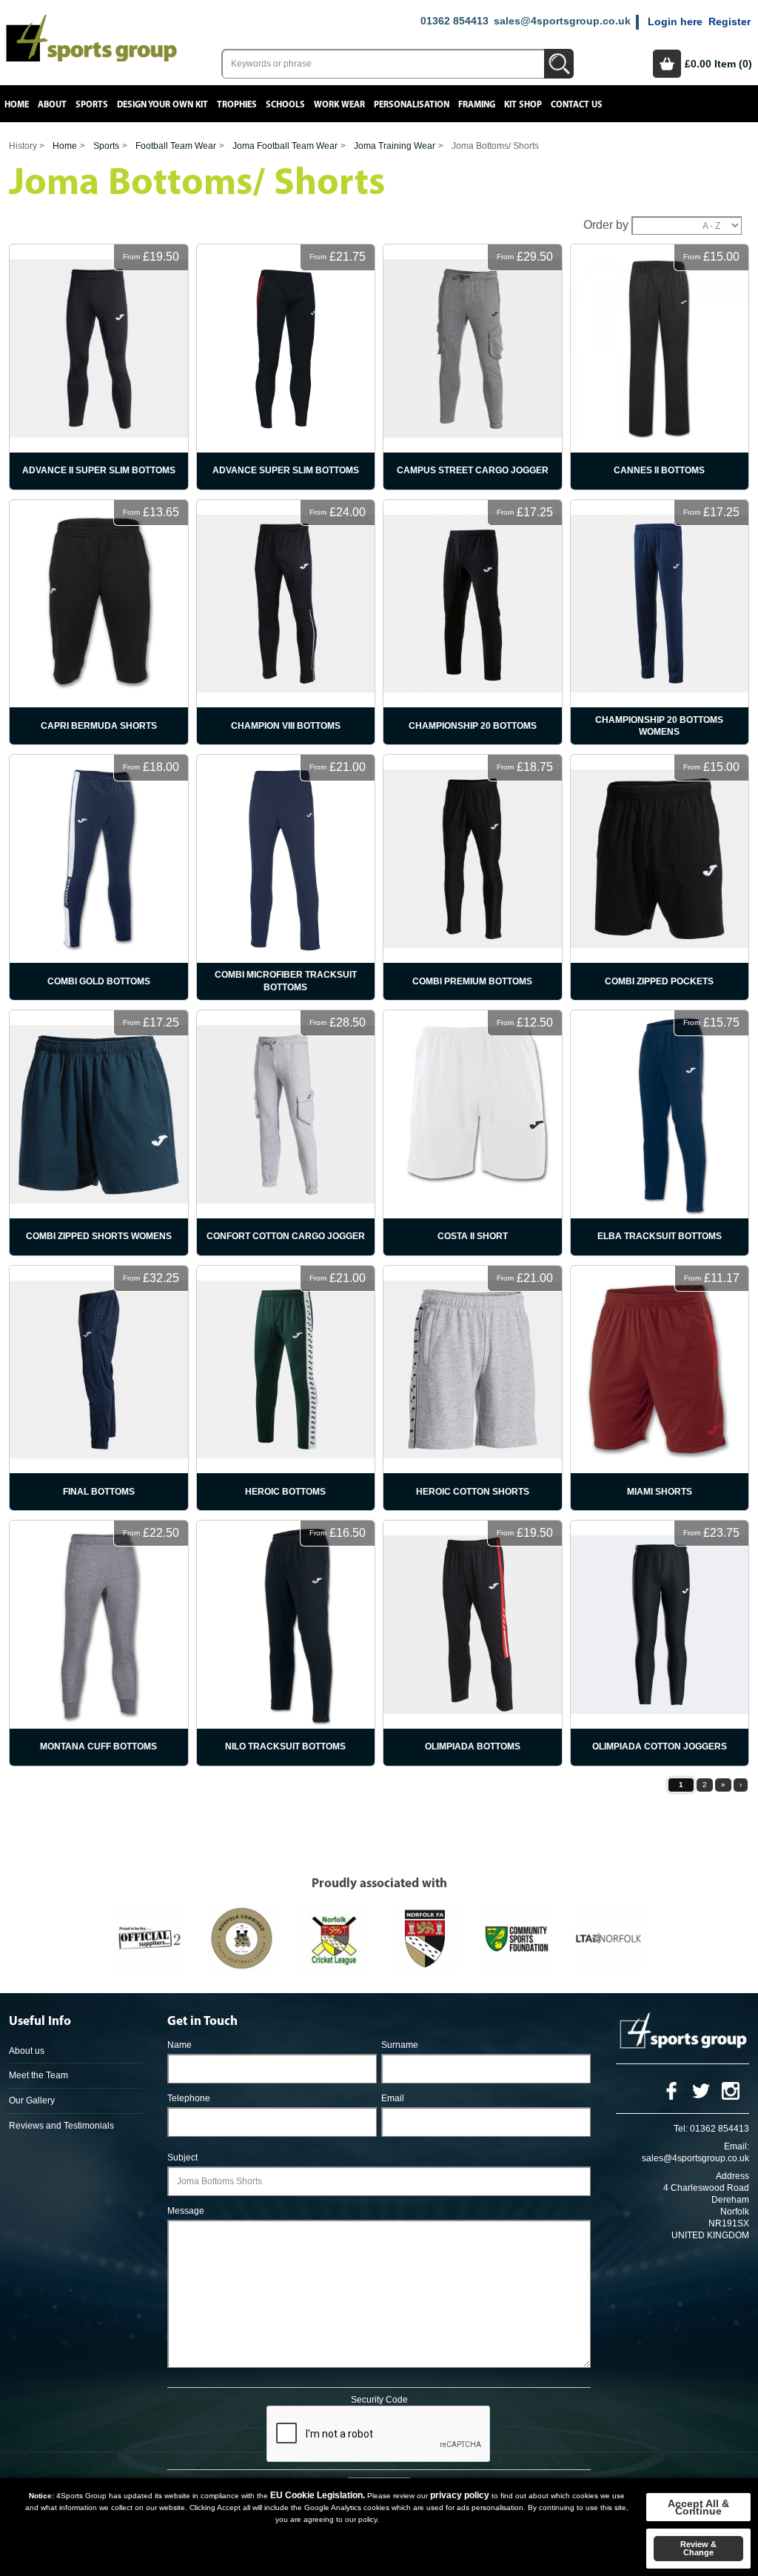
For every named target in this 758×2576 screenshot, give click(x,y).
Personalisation (412, 105)
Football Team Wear (176, 146)
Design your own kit (162, 105)
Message (186, 2211)
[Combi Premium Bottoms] (473, 877)
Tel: (681, 2129)
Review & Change (698, 2548)
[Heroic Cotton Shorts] (473, 1388)
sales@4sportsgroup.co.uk (562, 21)
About (52, 105)
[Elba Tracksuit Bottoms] (660, 1133)
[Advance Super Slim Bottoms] (286, 367)
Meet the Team (38, 2075)
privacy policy (460, 2495)
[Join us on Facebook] (671, 2090)
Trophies (237, 105)
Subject (182, 2158)
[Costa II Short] (473, 1133)
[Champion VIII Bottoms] (286, 623)
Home (17, 105)
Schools (285, 105)
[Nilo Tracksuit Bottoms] (286, 1643)
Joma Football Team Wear (285, 146)
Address (732, 2176)
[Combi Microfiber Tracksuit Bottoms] (286, 877)
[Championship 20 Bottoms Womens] (660, 623)
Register (730, 21)
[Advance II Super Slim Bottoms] (99, 367)
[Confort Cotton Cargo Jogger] (286, 1133)
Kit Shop (523, 105)
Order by (606, 225)
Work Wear (339, 105)
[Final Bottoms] (99, 1388)
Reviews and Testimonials (61, 2126)
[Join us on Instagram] (731, 2090)
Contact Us (577, 105)
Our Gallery (32, 2100)
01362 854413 (455, 21)
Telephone (189, 2098)
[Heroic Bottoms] (286, 1388)
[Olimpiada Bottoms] (473, 1643)
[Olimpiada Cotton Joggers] (660, 1643)
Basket (667, 64)
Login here (675, 21)
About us (27, 2051)
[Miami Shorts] (660, 1388)
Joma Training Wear (395, 146)
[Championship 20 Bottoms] (473, 623)
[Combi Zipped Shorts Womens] (99, 1133)
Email (393, 2098)
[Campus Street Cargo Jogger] (473, 367)
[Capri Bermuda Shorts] (99, 623)
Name (180, 2045)
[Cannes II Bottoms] (660, 367)
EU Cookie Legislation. (318, 2495)
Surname (400, 2045)
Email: (737, 2146)
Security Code (379, 2400)
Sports (92, 105)
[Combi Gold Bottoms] (99, 877)
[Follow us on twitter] (701, 2090)
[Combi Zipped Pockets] (660, 877)
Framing (477, 105)
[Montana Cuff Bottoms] (99, 1643)
